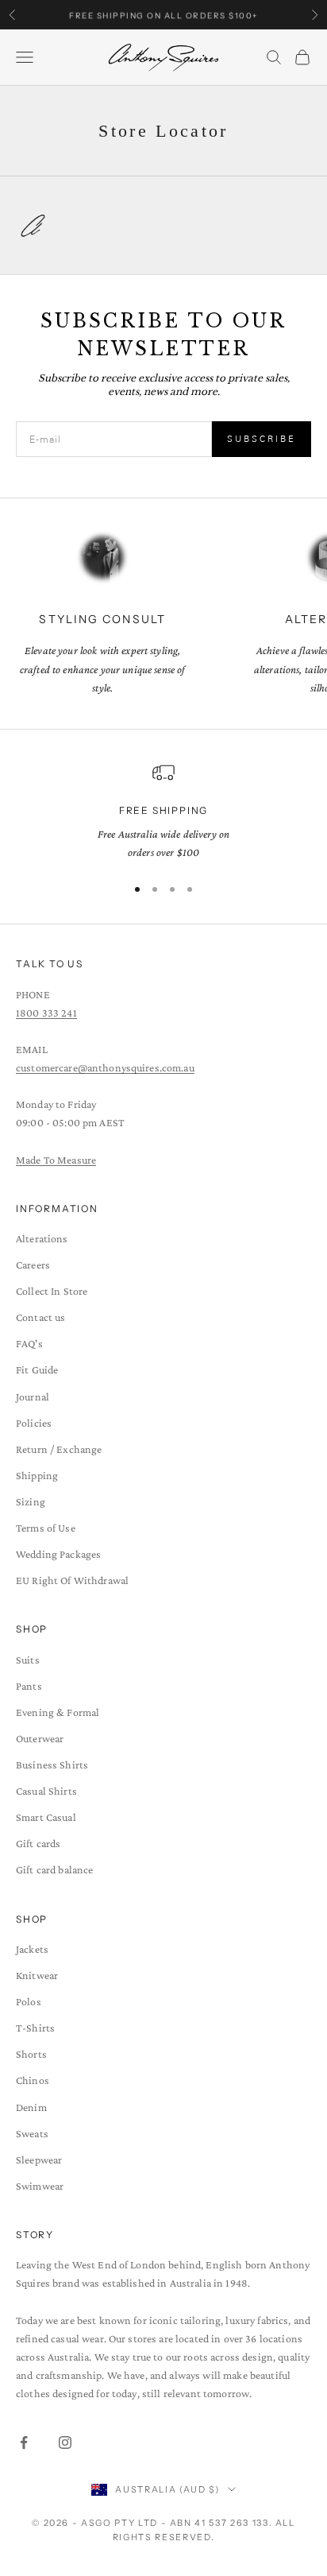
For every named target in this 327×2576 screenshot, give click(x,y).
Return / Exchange (59, 1449)
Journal (33, 1396)
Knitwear (37, 1975)
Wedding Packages (58, 1554)
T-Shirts (35, 2028)
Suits (28, 1660)
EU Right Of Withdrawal (72, 1580)
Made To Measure (56, 1160)
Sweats (32, 2133)
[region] (163, 812)
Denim (31, 2107)
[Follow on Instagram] (65, 2442)
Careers (33, 1265)
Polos (29, 2001)
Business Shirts (52, 1764)
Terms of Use (46, 1528)
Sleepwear (39, 2160)
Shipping (37, 1475)
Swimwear (40, 2186)
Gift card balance (54, 1869)
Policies (34, 1423)
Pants (29, 1686)
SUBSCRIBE (262, 439)
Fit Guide (37, 1369)
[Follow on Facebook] (24, 2442)
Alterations (42, 1238)
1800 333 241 (46, 1013)
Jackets (32, 1949)
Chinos (33, 2080)
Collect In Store (52, 1291)
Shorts (31, 2054)
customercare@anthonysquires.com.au (105, 1067)
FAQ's (29, 1343)
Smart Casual (46, 1817)
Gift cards (38, 1843)
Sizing (31, 1501)
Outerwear (40, 1738)
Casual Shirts (46, 1791)
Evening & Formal (58, 1712)
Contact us (40, 1317)
